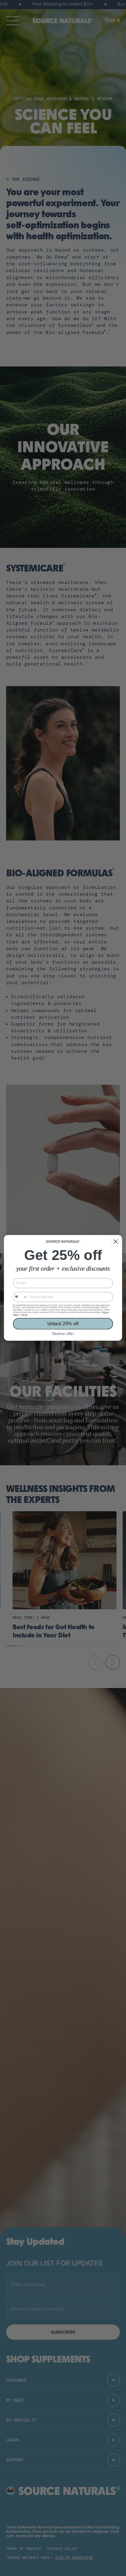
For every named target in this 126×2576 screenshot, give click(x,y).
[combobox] (20, 1297)
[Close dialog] (116, 1242)
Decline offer (63, 1334)
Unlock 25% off (63, 1324)
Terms (24, 1315)
